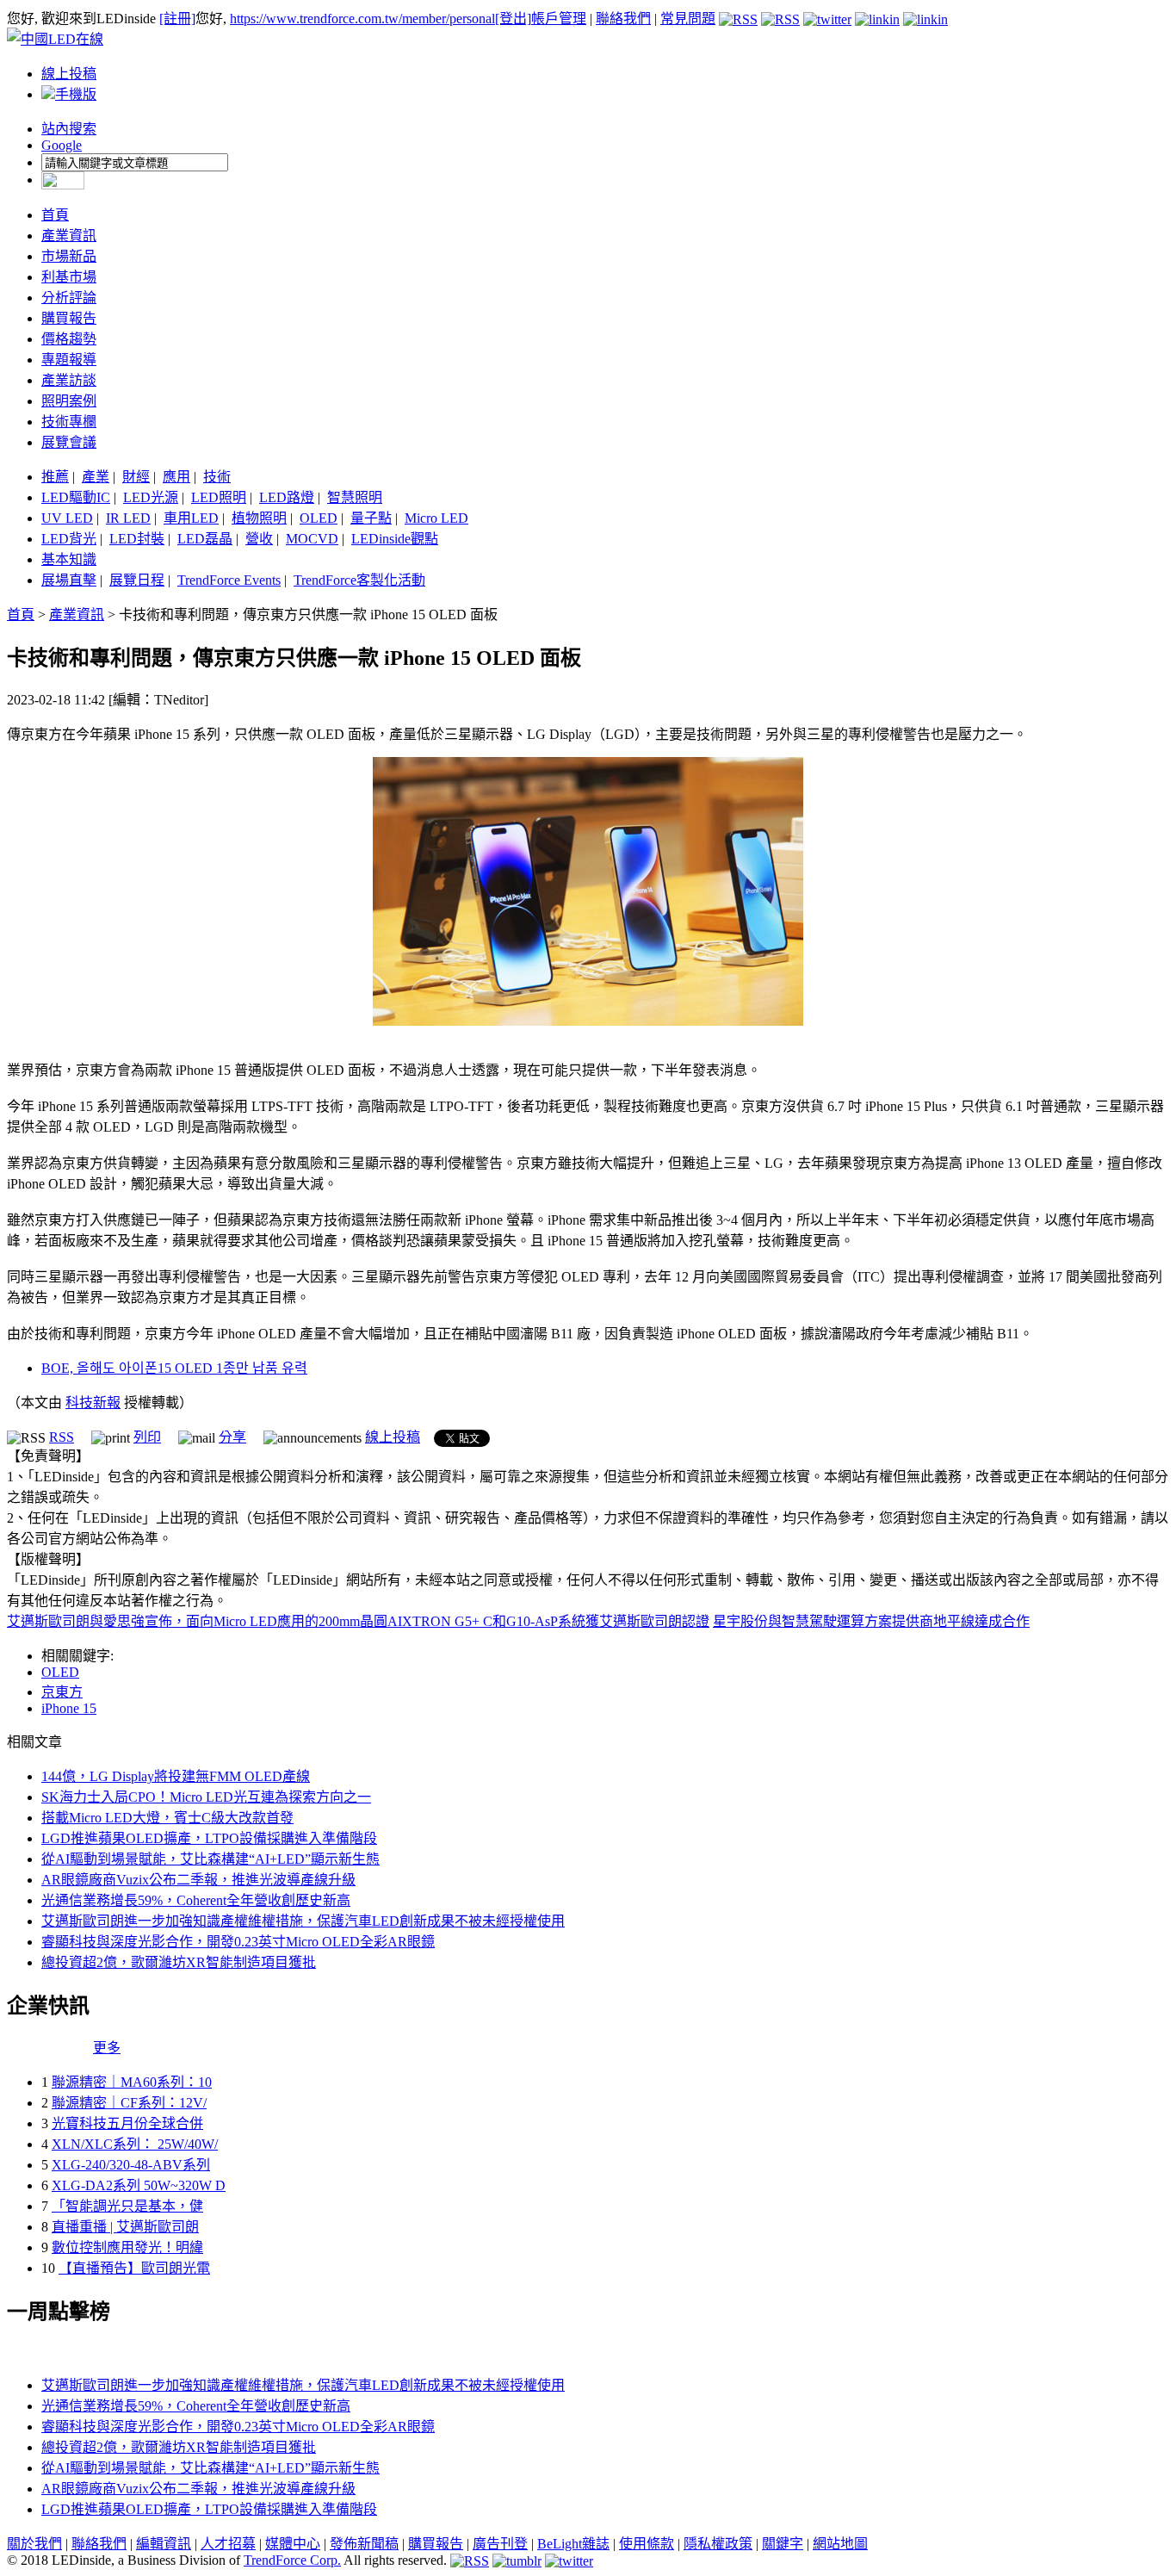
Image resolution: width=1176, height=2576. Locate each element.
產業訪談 (69, 380)
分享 (232, 1437)
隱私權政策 (718, 2544)
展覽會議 (69, 442)
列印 (147, 1437)
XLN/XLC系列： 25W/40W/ (135, 2144)
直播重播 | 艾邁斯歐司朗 (125, 2227)
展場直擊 (69, 580)
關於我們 (34, 2544)
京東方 (62, 1692)
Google (62, 145)
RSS (62, 1437)
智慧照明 (355, 497)
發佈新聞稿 (364, 2544)
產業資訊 (69, 236)
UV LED (67, 518)
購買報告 (69, 318)
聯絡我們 (623, 19)
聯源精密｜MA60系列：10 (132, 2082)
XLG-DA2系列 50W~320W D (139, 2185)
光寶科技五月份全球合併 (127, 2123)
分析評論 (69, 298)
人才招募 (228, 2544)
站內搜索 (69, 129)
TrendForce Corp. (292, 2560)
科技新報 (93, 1403)
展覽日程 (137, 580)
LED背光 (69, 539)
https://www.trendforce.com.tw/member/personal (362, 19)
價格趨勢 (69, 339)
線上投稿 (69, 74)
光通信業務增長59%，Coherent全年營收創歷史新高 (196, 1900)
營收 (259, 539)
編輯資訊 (164, 2544)
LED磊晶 (205, 539)
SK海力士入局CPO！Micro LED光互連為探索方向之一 (206, 1797)
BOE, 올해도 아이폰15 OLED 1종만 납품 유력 (174, 1368)
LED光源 (151, 497)
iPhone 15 (69, 1708)
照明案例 (69, 401)
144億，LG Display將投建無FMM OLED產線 (176, 1776)
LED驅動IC (76, 497)
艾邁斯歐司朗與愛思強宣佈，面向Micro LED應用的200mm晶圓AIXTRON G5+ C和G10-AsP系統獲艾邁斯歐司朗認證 (358, 1621)
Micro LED (436, 518)
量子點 (371, 518)
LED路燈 (287, 497)
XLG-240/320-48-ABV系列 (131, 2165)
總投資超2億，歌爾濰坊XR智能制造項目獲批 (179, 1962)
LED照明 (219, 497)
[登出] (513, 19)
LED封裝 (137, 539)
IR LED (128, 518)
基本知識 (69, 559)
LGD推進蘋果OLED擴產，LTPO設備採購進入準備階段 (209, 1838)
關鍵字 (783, 2544)
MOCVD (312, 539)
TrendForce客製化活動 (359, 580)
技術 (217, 477)
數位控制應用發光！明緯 (127, 2247)
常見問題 (688, 19)
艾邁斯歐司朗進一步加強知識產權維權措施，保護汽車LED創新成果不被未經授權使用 (303, 1921)
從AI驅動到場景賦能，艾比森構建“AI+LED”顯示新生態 (210, 1859)
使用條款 (647, 2544)
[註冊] (177, 19)
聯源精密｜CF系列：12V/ (129, 2103)
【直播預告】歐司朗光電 (134, 2268)
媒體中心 (293, 2544)
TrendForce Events (229, 580)
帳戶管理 (559, 19)
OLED (319, 518)
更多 (107, 2048)
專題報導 (69, 360)
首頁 (55, 215)
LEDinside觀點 (395, 539)
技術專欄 (69, 422)
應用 (176, 477)
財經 (136, 477)
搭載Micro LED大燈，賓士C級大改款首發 (167, 1818)
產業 (96, 477)
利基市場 (69, 277)
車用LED (191, 518)
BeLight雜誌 (573, 2544)
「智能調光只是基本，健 (127, 2206)
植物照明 (259, 518)
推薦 (55, 477)
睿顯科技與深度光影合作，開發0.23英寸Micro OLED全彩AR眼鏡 (238, 1942)
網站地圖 (840, 2544)
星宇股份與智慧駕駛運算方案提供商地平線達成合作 (871, 1621)
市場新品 (69, 256)
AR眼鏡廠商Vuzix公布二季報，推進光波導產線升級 (198, 1880)
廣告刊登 (500, 2544)
